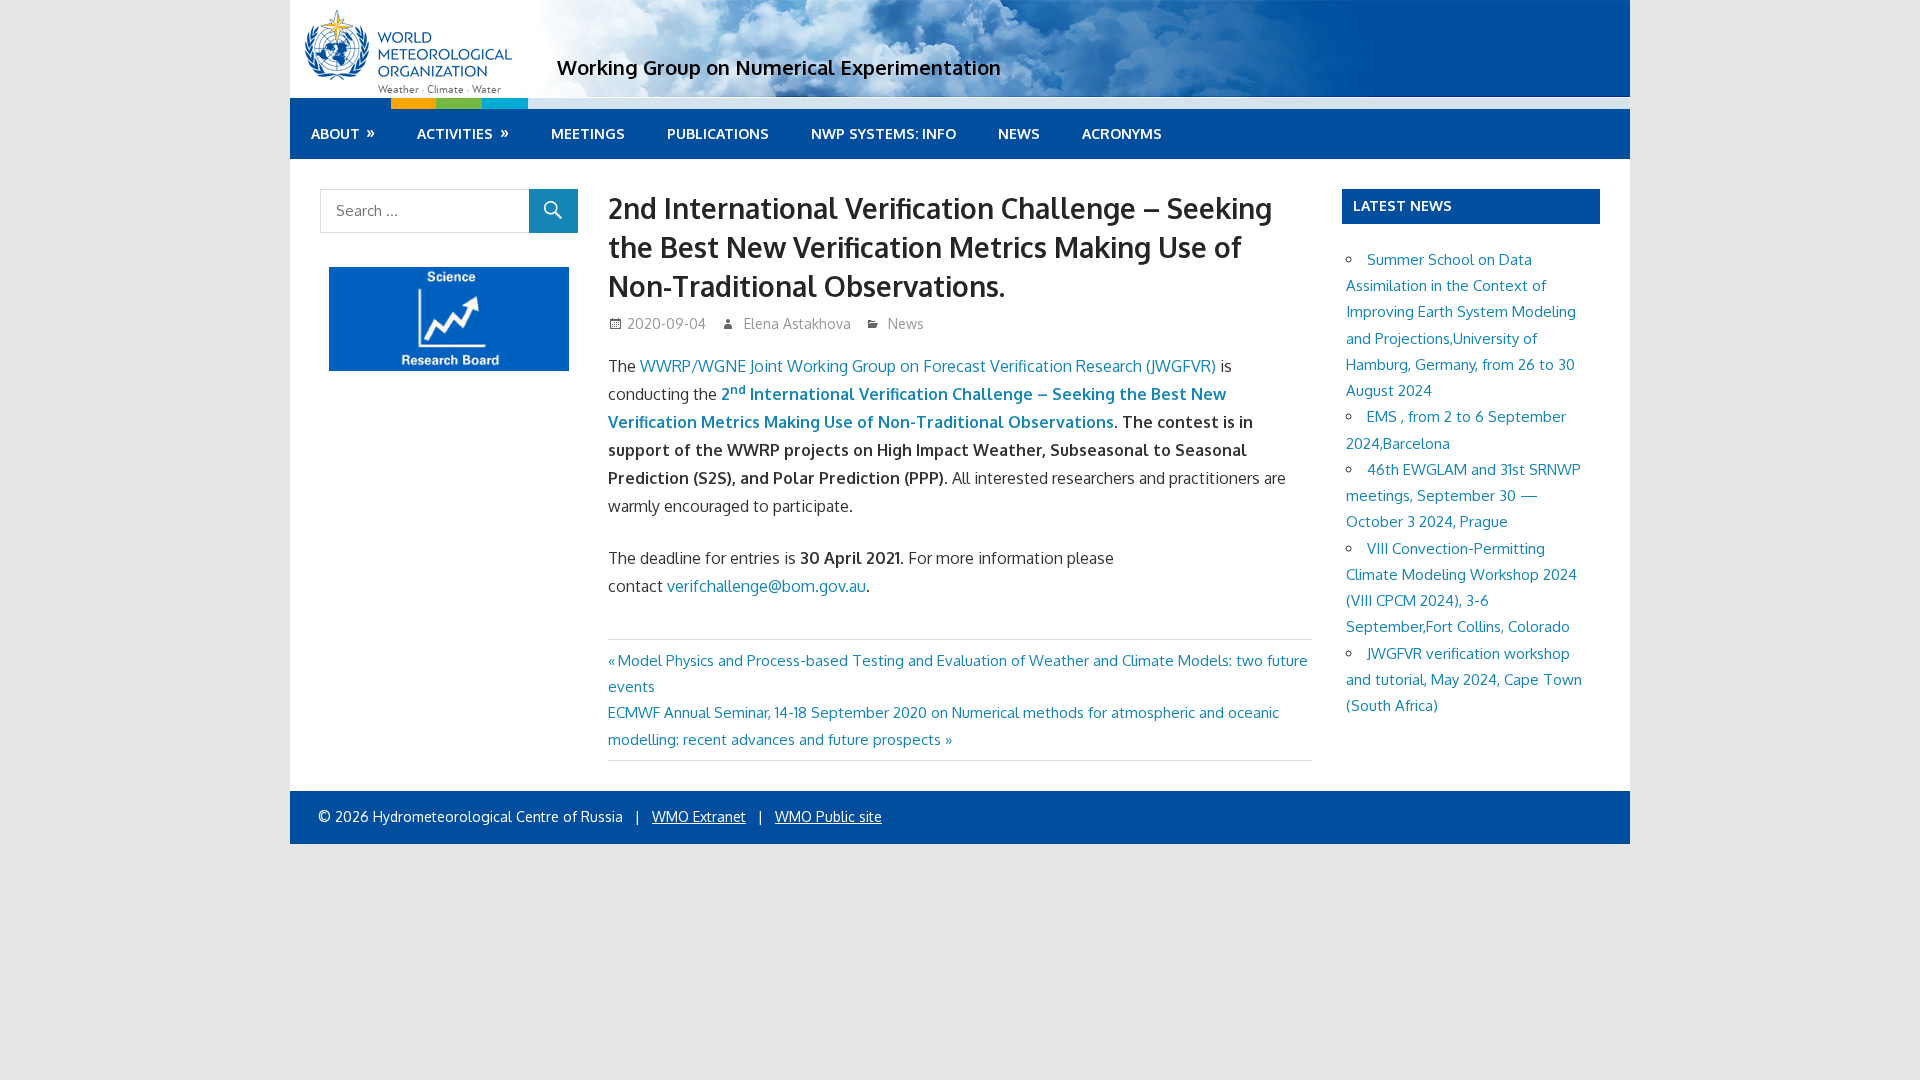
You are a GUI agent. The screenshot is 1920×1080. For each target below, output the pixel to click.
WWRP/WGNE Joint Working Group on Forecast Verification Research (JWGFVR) (928, 366)
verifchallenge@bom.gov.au (766, 586)
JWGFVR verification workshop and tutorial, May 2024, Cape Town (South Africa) (1464, 680)
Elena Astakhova (797, 323)
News (1019, 133)
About (335, 133)
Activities (455, 133)
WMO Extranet (699, 816)
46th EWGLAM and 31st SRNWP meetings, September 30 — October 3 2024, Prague (1463, 496)
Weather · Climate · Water (439, 89)
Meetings (588, 133)
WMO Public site (828, 816)
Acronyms (1122, 133)
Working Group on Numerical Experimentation (779, 67)
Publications (718, 133)
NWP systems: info (883, 133)
